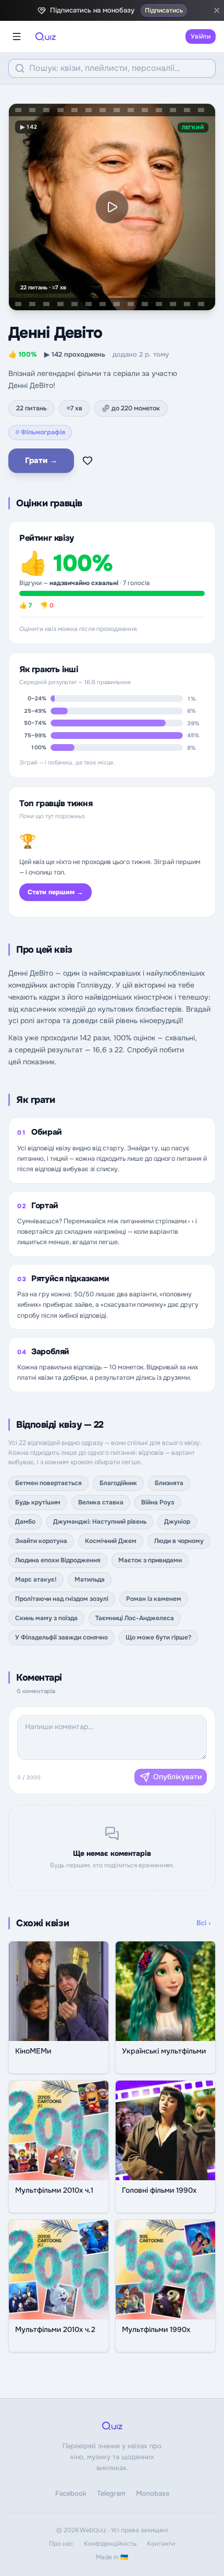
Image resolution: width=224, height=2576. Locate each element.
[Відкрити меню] (17, 37)
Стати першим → (55, 892)
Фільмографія (40, 432)
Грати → (41, 460)
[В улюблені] (88, 460)
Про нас (61, 2544)
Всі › (203, 1923)
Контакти (161, 2544)
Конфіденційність (110, 2544)
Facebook (71, 2493)
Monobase (153, 2493)
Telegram (111, 2493)
